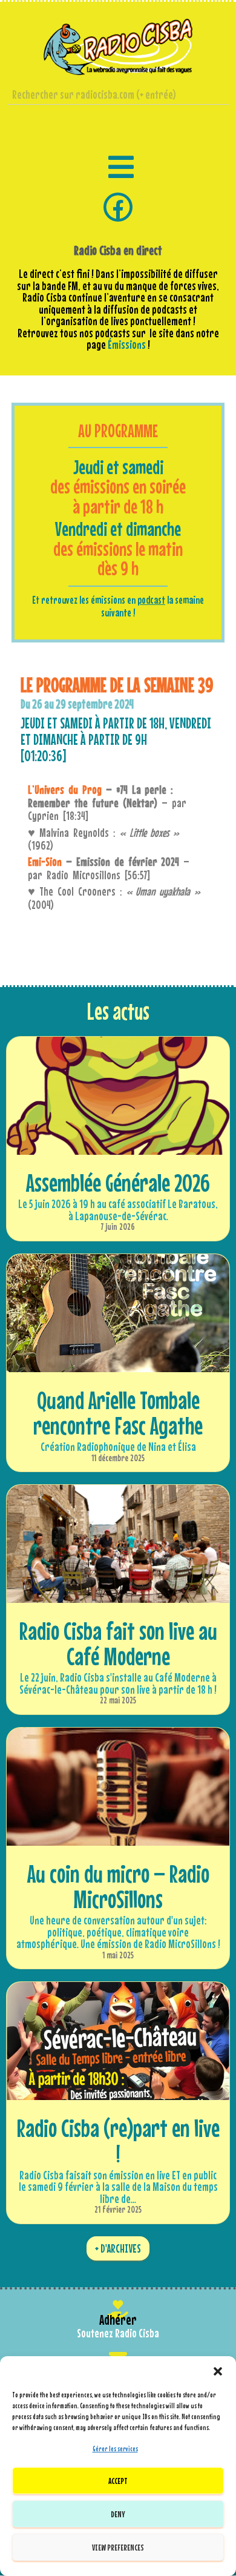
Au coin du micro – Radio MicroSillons (118, 1886)
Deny (118, 2514)
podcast (151, 600)
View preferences (118, 2547)
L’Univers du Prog (65, 790)
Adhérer (118, 2320)
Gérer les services (115, 2449)
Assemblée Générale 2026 (118, 1183)
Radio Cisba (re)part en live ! (118, 2141)
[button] (218, 2371)
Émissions (127, 345)
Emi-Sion (45, 862)
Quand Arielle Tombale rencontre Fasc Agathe (118, 1413)
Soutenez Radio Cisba (118, 2333)
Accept (118, 2481)
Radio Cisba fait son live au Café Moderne (118, 1643)
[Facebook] (118, 207)
